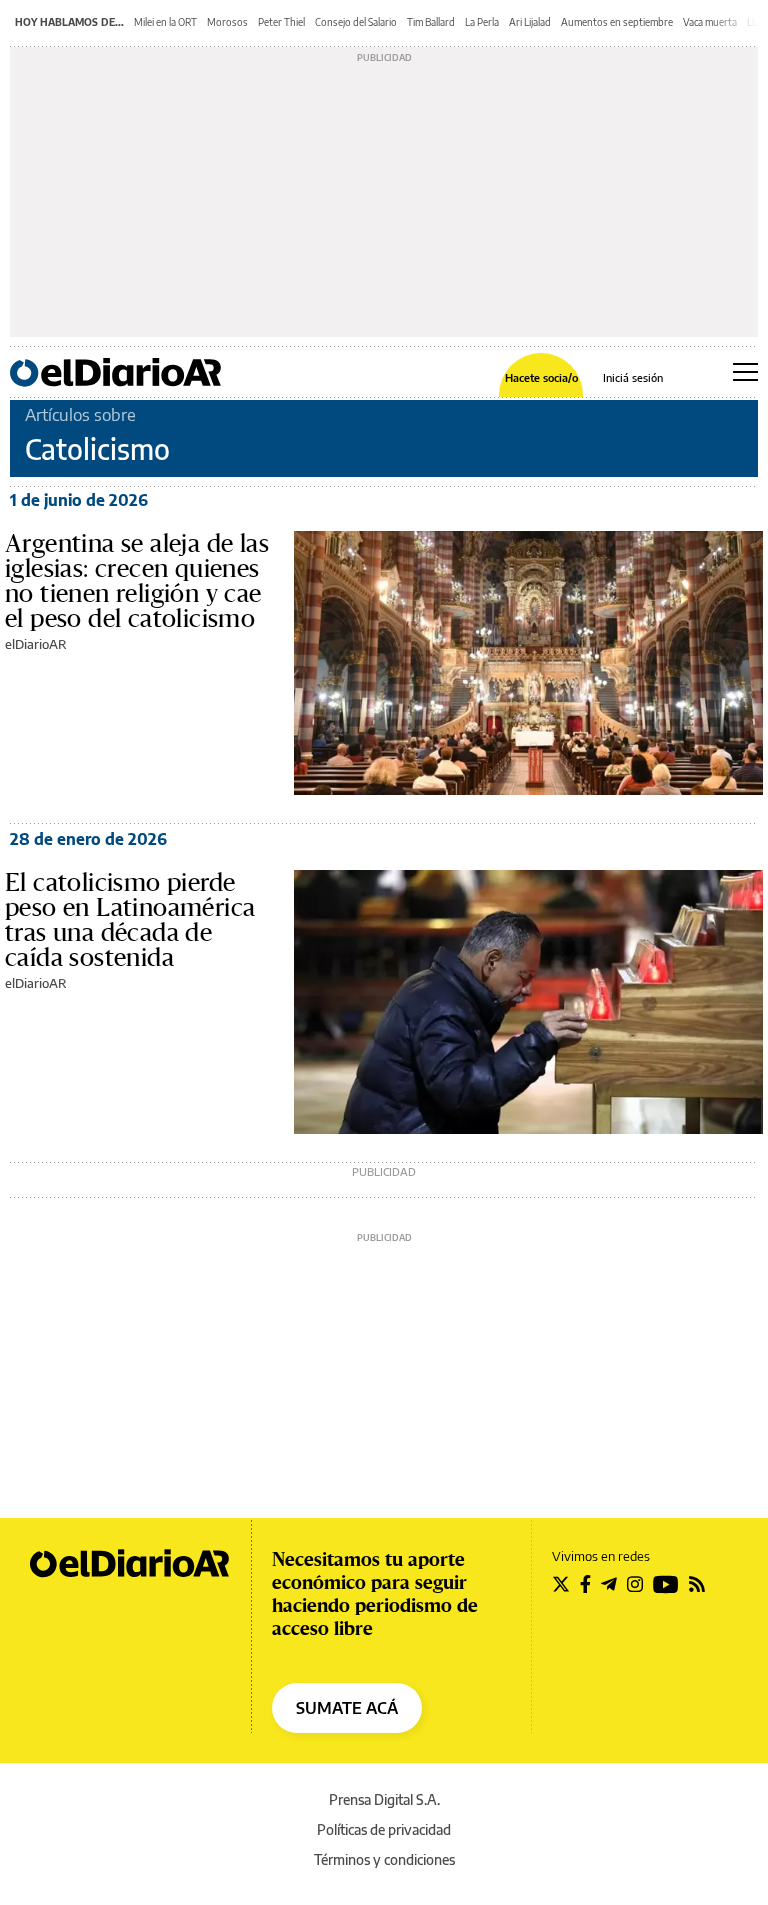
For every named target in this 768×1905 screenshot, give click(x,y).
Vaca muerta (710, 22)
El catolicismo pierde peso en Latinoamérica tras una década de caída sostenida (130, 919)
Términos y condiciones (384, 1859)
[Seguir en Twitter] (561, 1584)
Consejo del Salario (356, 22)
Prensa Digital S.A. (384, 1799)
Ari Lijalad (530, 22)
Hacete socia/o (541, 377)
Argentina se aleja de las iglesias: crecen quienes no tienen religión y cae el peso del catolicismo (137, 580)
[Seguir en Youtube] (666, 1584)
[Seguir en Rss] (697, 1584)
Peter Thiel (281, 22)
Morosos (227, 22)
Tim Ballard (431, 22)
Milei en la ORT (165, 22)
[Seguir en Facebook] (585, 1584)
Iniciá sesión (633, 377)
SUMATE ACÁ (347, 1708)
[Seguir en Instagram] (635, 1584)
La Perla (482, 22)
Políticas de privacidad (384, 1829)
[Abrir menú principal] (745, 372)
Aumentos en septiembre (617, 22)
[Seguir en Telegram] (609, 1584)
